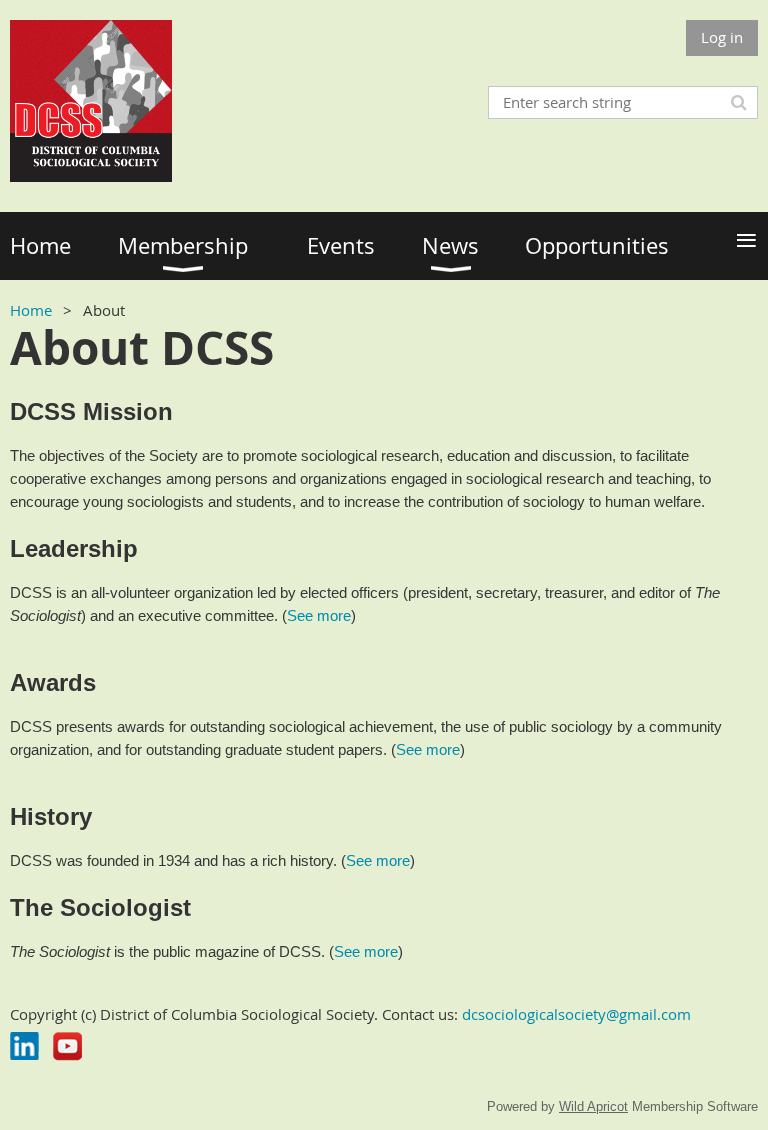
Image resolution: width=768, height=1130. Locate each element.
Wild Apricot (593, 1106)
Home (31, 310)
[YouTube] (67, 1046)
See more (319, 615)
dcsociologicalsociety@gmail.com (576, 1014)
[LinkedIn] (24, 1046)
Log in (722, 37)
